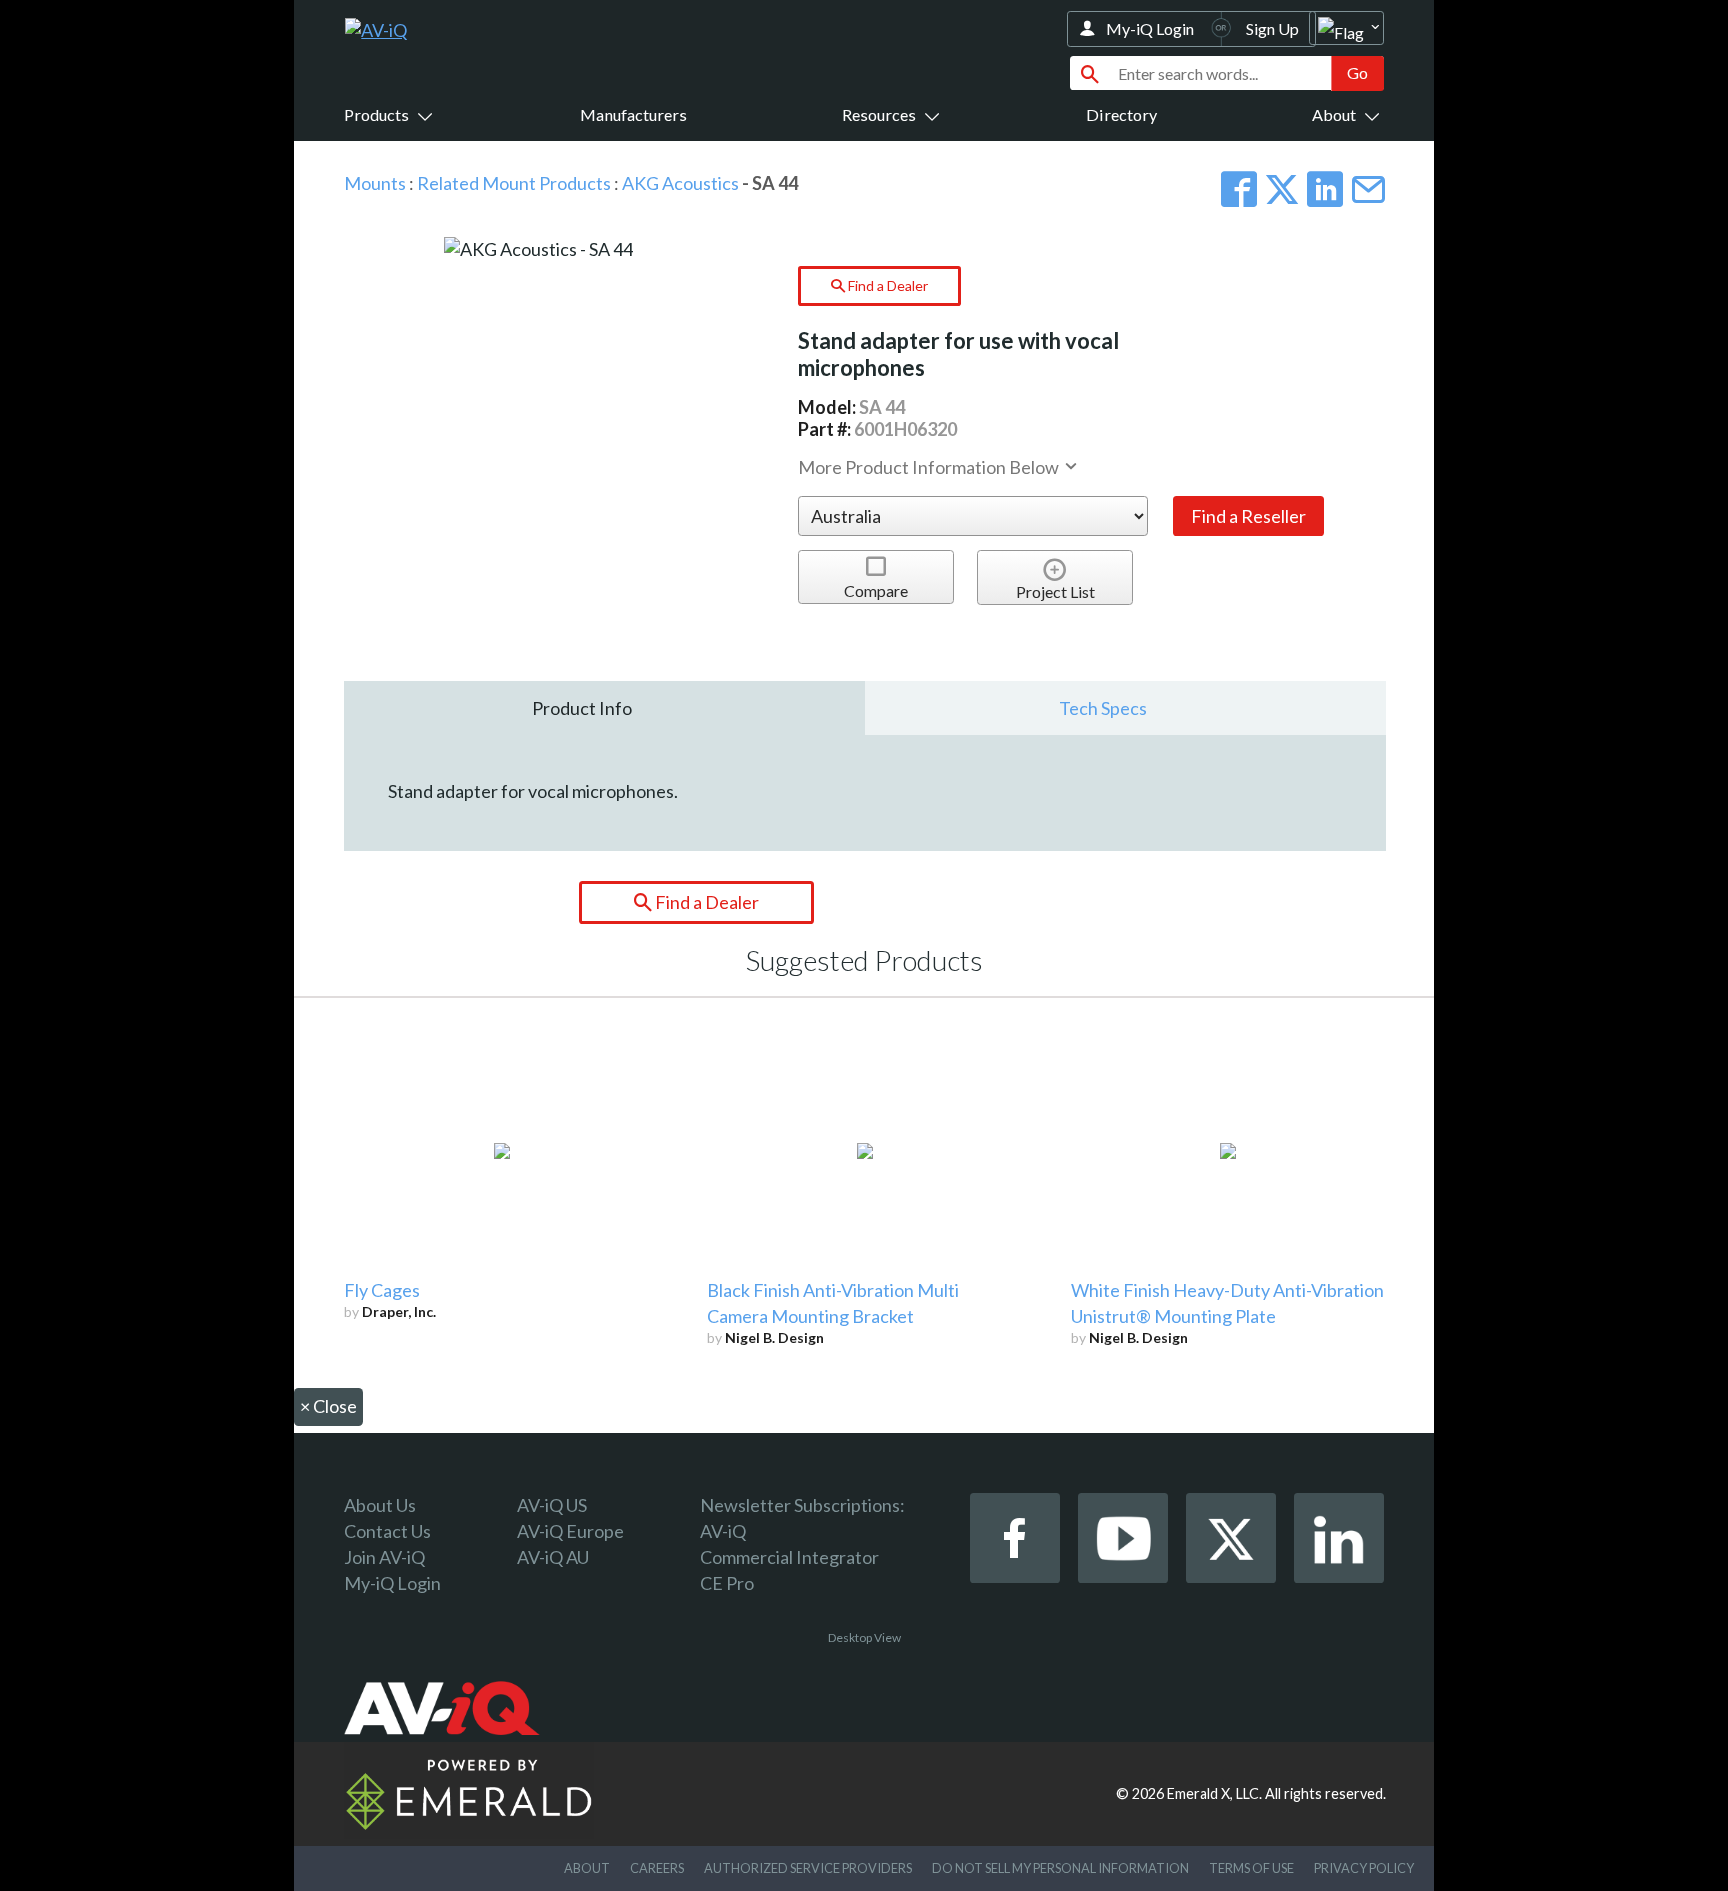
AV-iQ (723, 1531)
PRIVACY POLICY (1364, 1868)
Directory (1121, 114)
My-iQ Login (1150, 28)
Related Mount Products (514, 183)
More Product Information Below (930, 467)
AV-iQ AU (553, 1557)
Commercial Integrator (789, 1557)
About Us (380, 1505)
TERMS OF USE (1251, 1868)
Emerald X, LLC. (1214, 1793)
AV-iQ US (552, 1505)
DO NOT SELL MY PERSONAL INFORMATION (1060, 1868)
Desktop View (864, 1637)
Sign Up (1272, 28)
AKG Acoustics (680, 183)
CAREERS (657, 1868)
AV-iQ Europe (570, 1531)
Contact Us (387, 1531)
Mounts (375, 183)
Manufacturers (633, 114)
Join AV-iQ (384, 1557)
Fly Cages (382, 1290)
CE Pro (727, 1583)
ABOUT (587, 1868)
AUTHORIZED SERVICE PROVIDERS (808, 1868)
